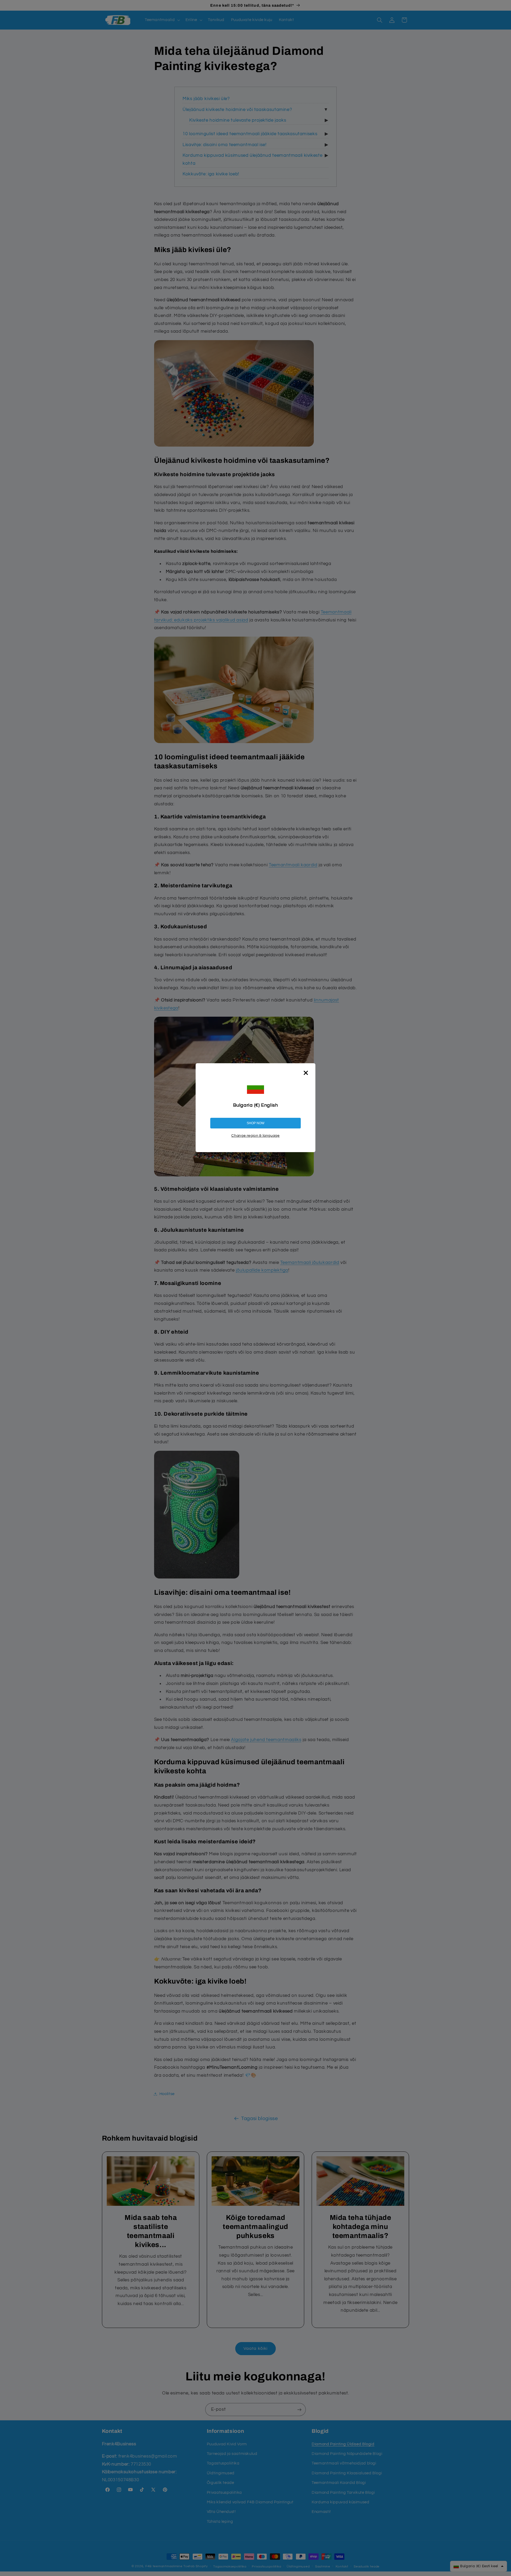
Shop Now (256, 1123)
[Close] (306, 1073)
